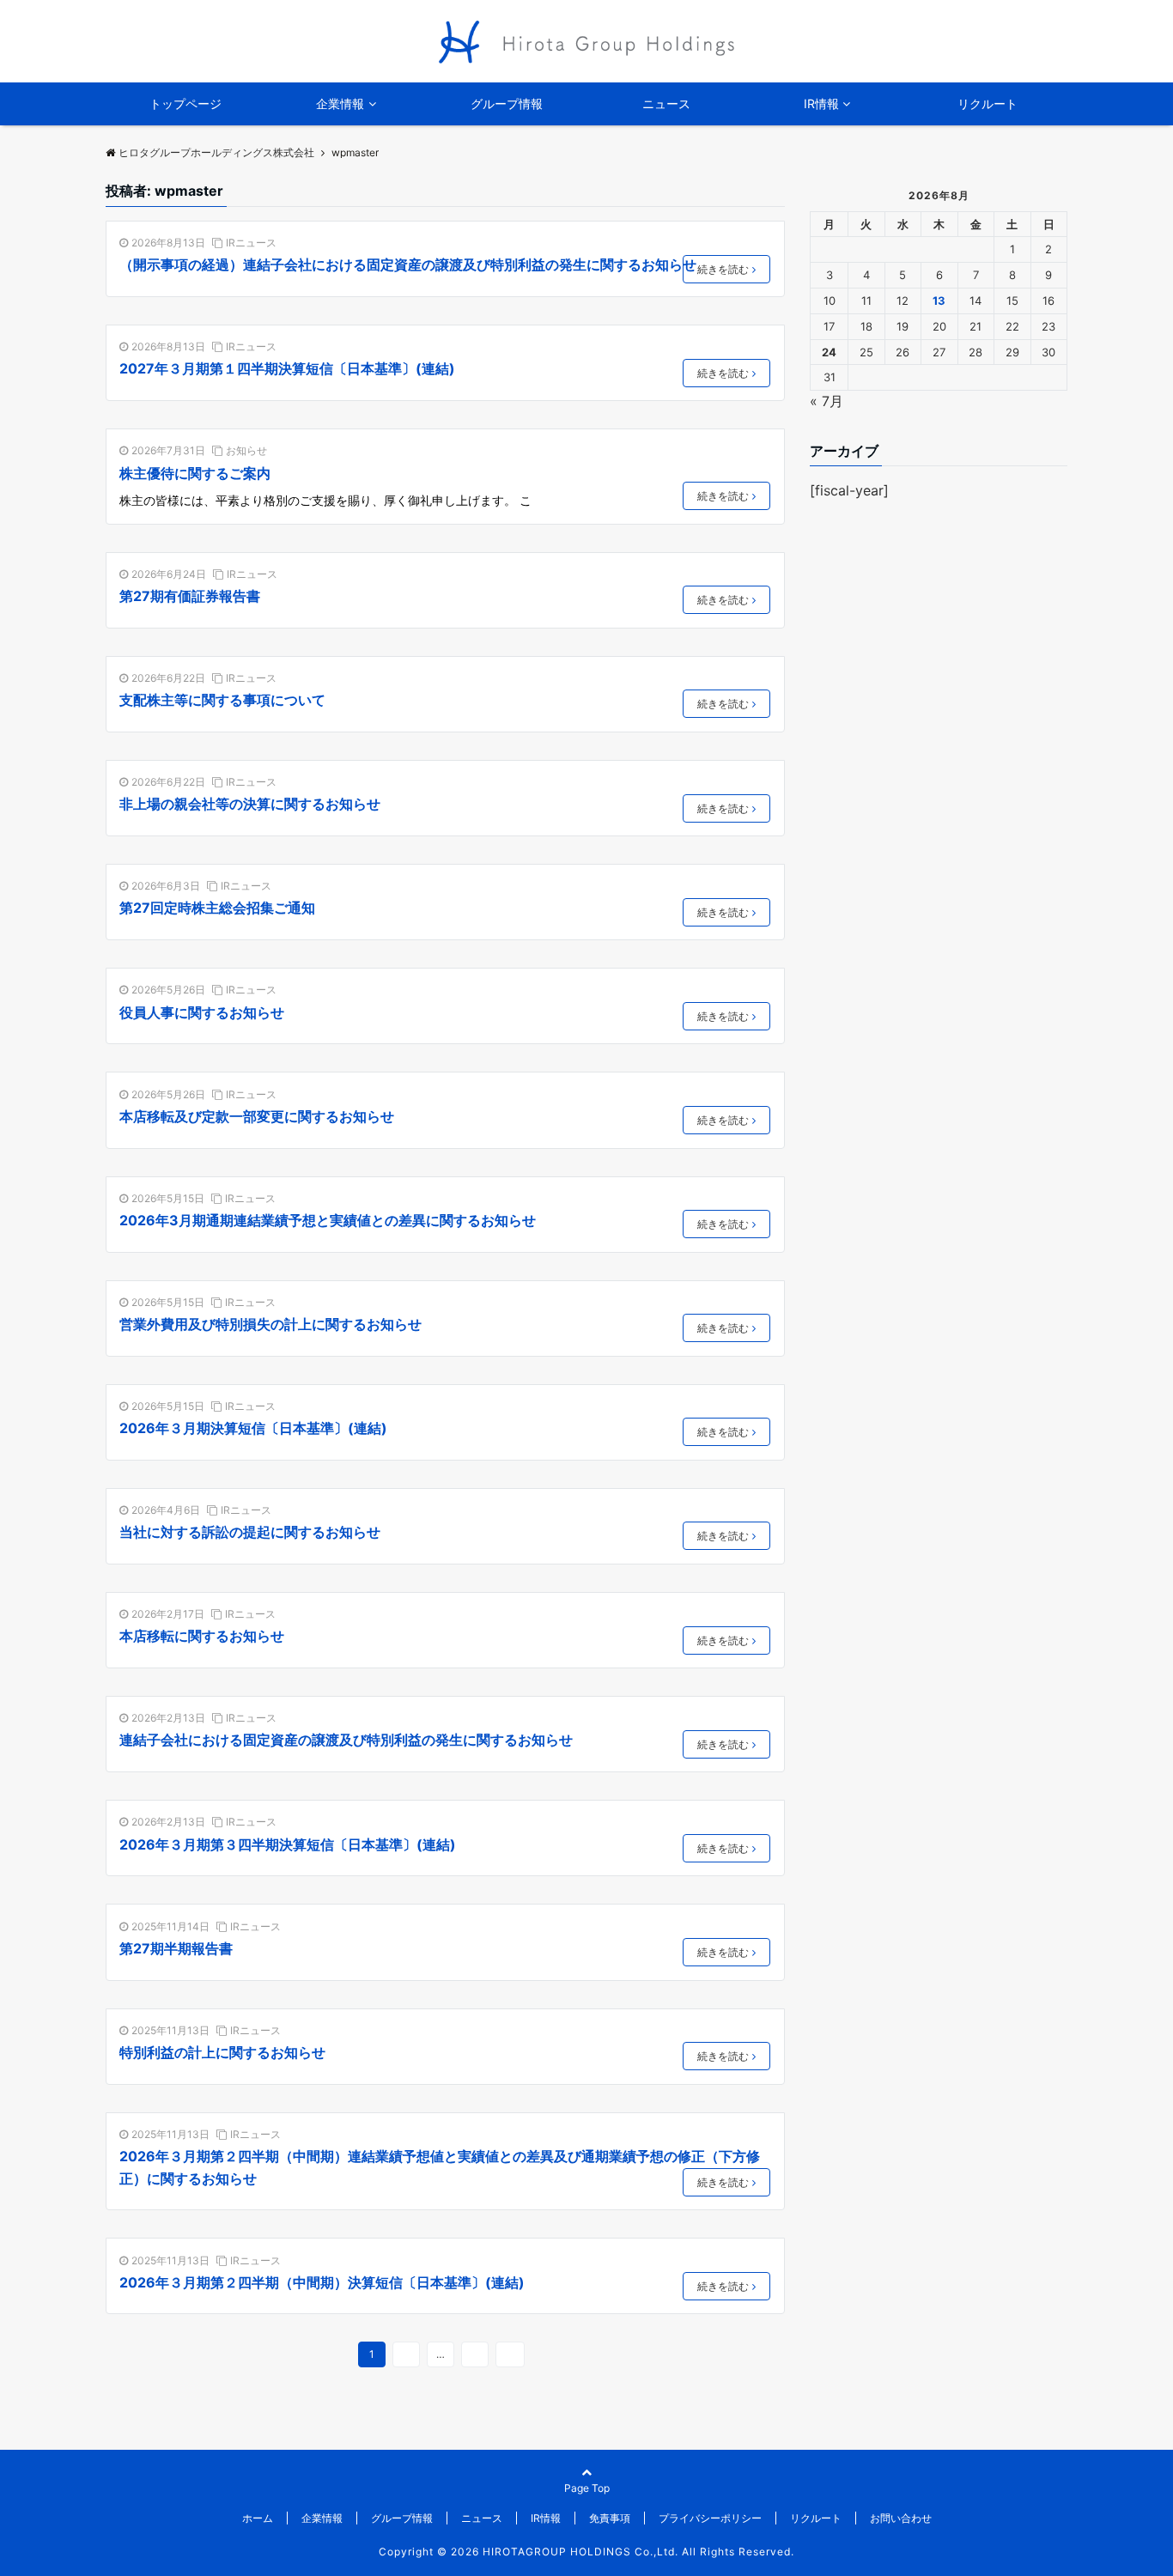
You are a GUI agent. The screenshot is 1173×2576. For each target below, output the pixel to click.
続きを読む (723, 269)
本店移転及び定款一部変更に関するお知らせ (257, 1116)
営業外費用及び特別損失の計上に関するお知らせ (270, 1324)
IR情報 (821, 103)
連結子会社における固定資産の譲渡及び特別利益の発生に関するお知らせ (346, 1740)
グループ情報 (507, 103)
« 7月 (827, 401)
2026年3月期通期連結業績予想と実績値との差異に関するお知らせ (328, 1220)
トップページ (185, 103)
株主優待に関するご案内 (195, 473)
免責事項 (610, 2518)
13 (475, 2354)
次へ (510, 2354)
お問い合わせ (901, 2518)
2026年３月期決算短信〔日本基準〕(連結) (253, 1428)
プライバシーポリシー (710, 2518)
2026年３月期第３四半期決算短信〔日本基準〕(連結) (288, 1844)
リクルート (988, 103)
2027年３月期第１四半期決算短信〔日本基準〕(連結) (287, 368)
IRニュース (251, 243)
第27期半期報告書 (176, 1948)
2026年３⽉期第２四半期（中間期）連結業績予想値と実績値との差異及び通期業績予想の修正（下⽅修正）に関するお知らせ (440, 2167)
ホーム (258, 2518)
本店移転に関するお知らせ (202, 1636)
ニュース (666, 103)
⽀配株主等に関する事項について (222, 700)
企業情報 (340, 103)
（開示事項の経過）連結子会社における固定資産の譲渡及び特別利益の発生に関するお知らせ (408, 264)
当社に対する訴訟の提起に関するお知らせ (250, 1532)
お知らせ (246, 450)
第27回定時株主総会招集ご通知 (217, 908)
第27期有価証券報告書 (190, 596)
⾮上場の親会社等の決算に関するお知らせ (250, 804)
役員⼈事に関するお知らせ (202, 1012)
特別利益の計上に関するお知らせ (222, 2052)
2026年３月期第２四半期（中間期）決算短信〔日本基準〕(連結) (322, 2282)
